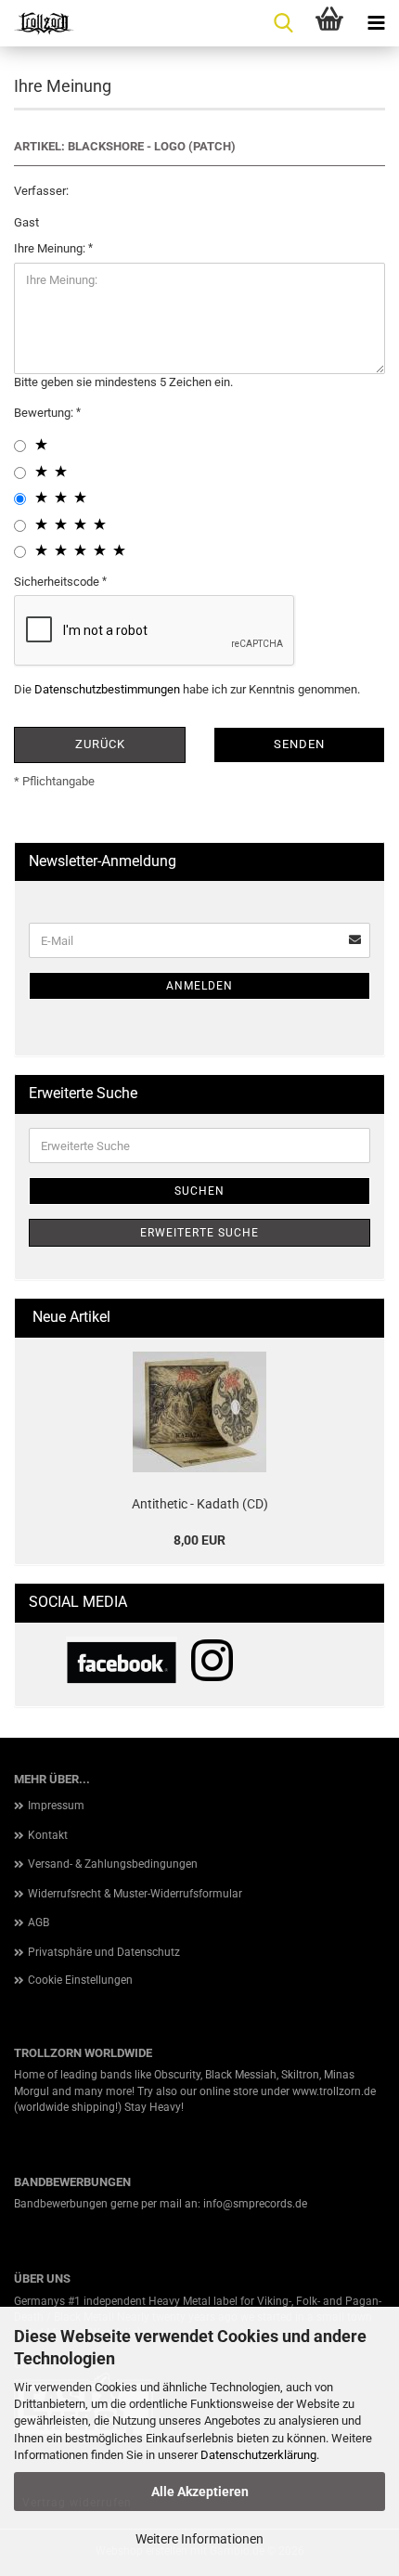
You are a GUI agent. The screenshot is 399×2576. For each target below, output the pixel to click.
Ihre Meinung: (51, 248)
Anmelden (199, 986)
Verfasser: (41, 191)
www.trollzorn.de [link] (334, 2091)
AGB (39, 1922)
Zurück (100, 744)
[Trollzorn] (37, 23)
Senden (299, 744)
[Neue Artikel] (363, 1318)
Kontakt (48, 1835)
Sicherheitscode (58, 582)
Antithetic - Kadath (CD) (200, 1504)
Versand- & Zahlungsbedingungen (113, 1864)
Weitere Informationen (199, 2539)
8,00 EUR (199, 1540)
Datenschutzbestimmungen (107, 689)
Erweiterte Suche (199, 1233)
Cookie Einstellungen (80, 1980)
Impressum (56, 1806)
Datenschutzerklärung (258, 2455)
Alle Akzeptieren (200, 2492)
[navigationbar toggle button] (376, 23)
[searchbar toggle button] (283, 23)
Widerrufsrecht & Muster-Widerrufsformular (135, 1894)
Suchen (199, 1191)
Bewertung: (45, 413)
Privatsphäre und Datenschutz (104, 1952)
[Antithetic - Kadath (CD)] (199, 1412)
